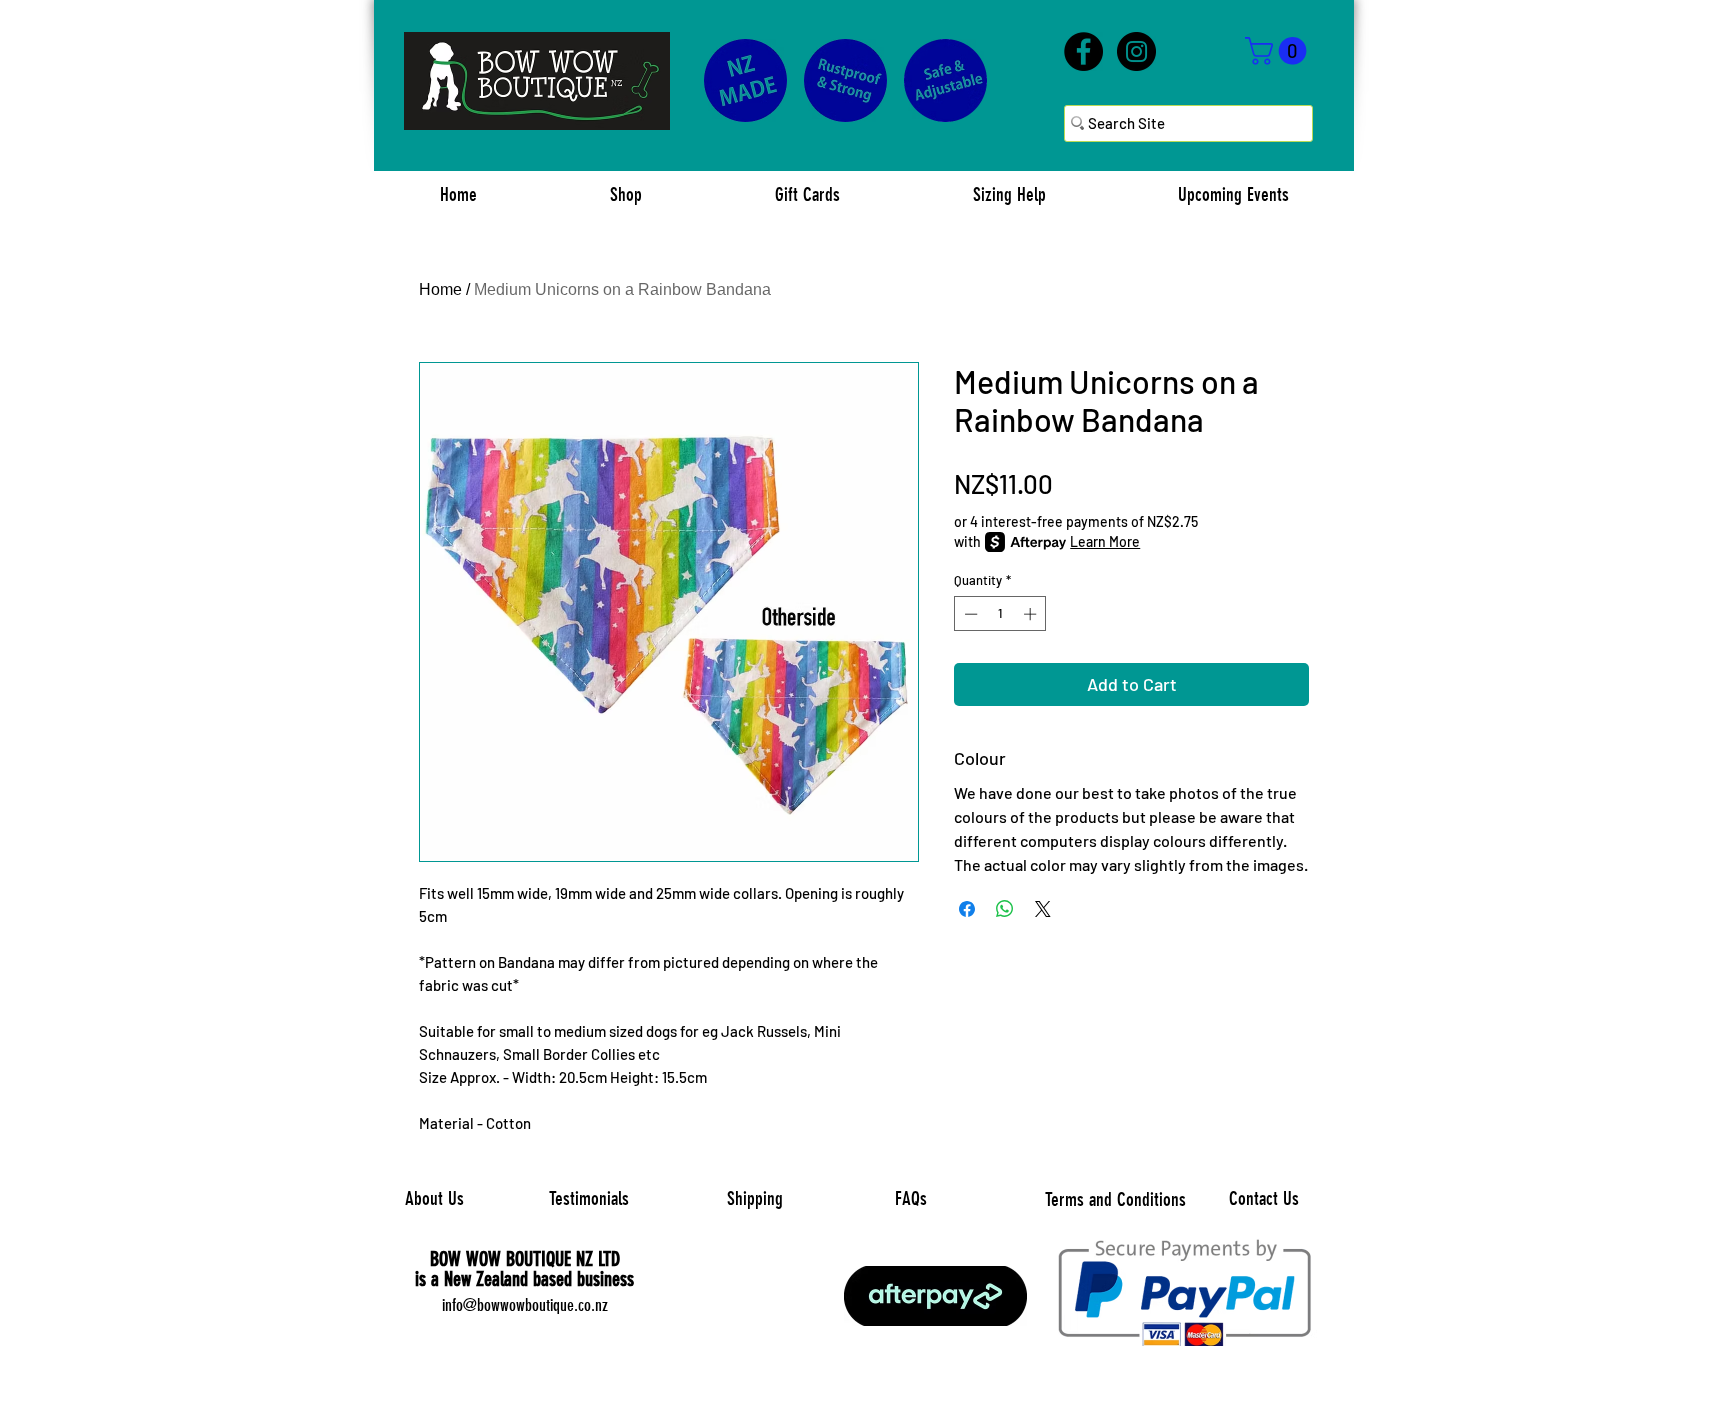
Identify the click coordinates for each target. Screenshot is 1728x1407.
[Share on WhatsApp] (1005, 909)
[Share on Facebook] (967, 909)
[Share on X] (1043, 909)
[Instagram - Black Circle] (1136, 51)
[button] (1279, 51)
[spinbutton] (1000, 614)
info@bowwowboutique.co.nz (525, 1305)
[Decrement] (969, 614)
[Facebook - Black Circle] (1083, 51)
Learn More (1105, 541)
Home (440, 289)
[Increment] (1032, 614)
